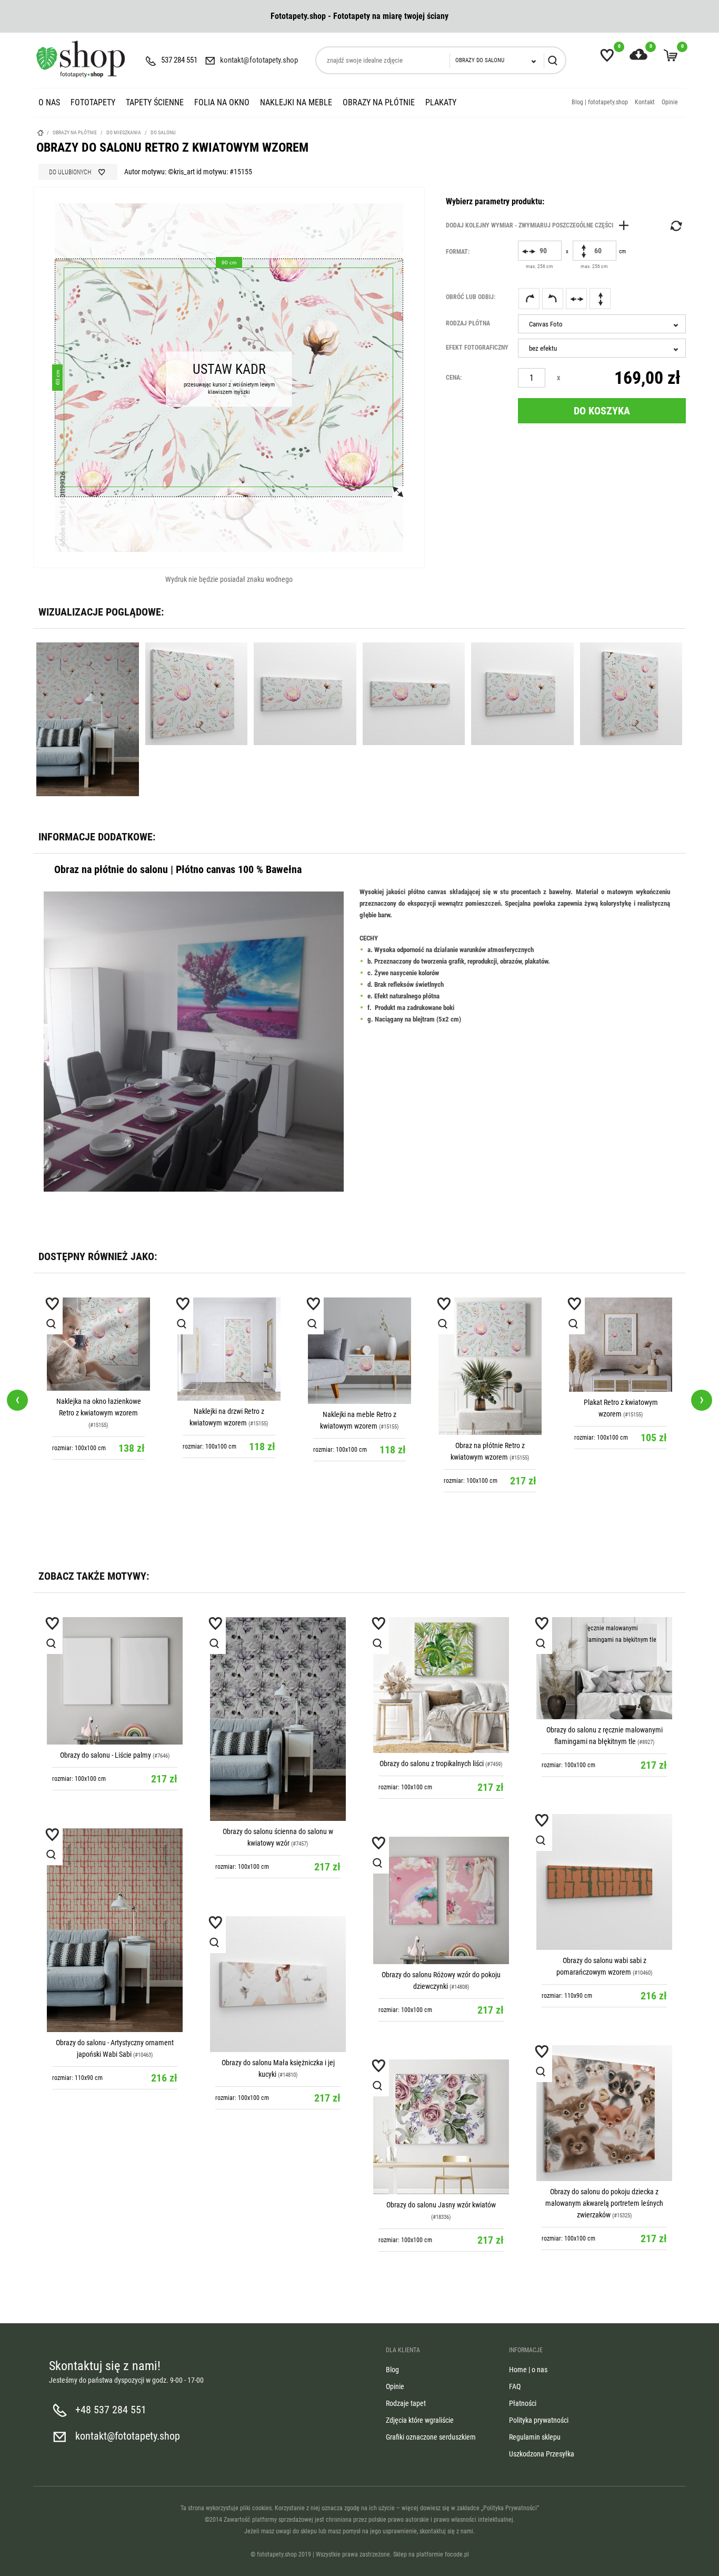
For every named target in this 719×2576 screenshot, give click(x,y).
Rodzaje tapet (406, 2403)
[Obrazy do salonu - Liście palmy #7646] (115, 1681)
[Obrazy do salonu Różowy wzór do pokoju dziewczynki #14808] (441, 1900)
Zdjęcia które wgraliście (420, 2420)
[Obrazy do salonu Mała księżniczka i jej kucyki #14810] (278, 1984)
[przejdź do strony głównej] (81, 59)
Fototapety (93, 102)
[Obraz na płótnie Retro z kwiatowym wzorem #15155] (490, 1366)
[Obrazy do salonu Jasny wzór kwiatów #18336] (441, 2127)
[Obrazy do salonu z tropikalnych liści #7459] (441, 1685)
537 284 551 (179, 60)
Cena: (454, 378)
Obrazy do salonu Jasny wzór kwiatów (441, 2205)
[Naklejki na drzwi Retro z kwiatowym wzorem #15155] (229, 1349)
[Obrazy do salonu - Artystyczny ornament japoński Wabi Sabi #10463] (115, 1930)
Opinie (670, 102)
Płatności (523, 2403)
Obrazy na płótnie (379, 102)
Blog (392, 2370)
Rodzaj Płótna (468, 323)
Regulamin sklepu (535, 2437)
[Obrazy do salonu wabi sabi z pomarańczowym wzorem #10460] (604, 1882)
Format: (458, 252)
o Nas (49, 102)
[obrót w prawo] (529, 299)
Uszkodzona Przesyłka (542, 2454)
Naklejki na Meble (296, 102)
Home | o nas (528, 2370)
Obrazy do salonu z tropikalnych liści (432, 1763)
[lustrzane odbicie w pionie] (600, 299)
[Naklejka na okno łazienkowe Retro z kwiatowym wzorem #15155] (98, 1344)
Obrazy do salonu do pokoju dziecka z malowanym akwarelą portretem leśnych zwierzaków (604, 2203)
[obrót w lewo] (553, 299)
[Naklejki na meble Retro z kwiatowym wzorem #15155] (359, 1351)
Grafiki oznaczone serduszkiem (431, 2437)
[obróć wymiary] (675, 226)
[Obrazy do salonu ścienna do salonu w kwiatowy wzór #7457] (278, 1719)
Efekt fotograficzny (477, 348)
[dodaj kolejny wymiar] (540, 225)
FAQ (515, 2386)
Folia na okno (222, 102)
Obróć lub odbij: (471, 297)
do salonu (163, 132)
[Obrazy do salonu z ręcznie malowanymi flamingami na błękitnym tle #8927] (604, 1668)
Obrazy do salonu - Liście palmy (106, 1755)
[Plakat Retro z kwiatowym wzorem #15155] (621, 1345)
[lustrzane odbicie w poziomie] (576, 299)
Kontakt (645, 102)
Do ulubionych (70, 172)
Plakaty (441, 102)
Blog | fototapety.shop (600, 102)
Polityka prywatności (539, 2420)
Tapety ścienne (155, 102)
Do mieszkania (124, 132)
